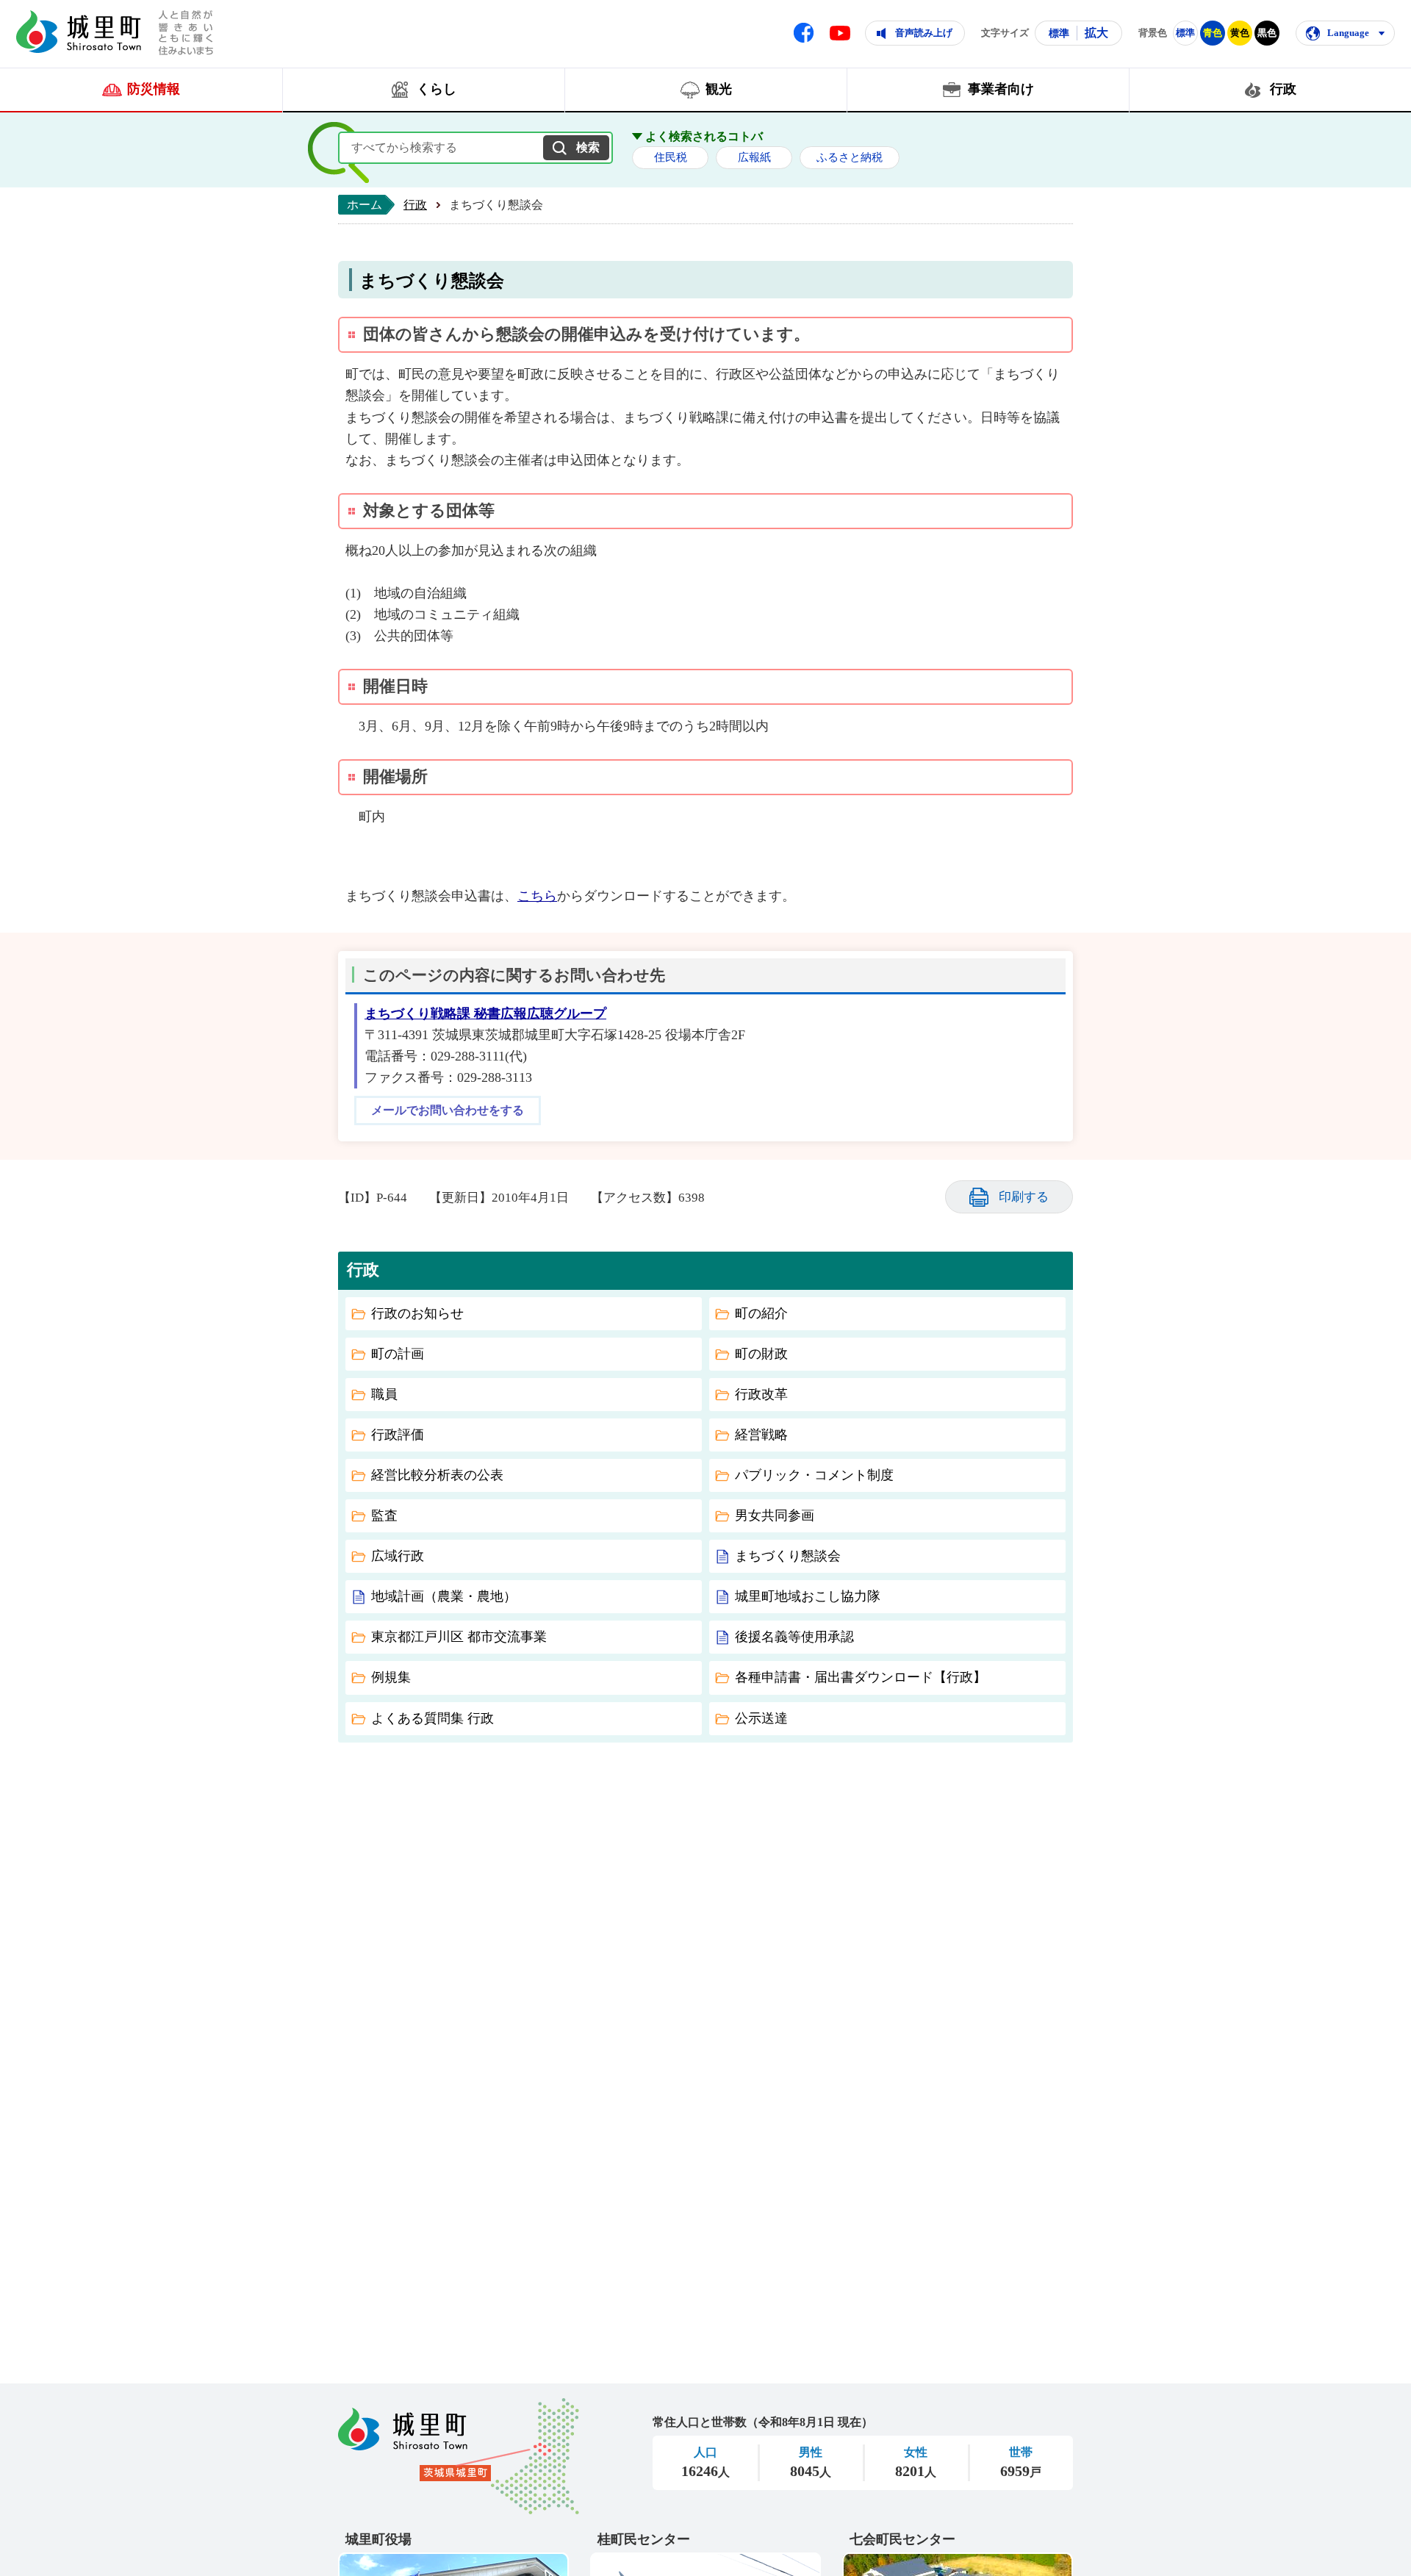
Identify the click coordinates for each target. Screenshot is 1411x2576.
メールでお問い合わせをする (448, 1111)
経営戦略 (761, 1435)
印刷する (1024, 1197)
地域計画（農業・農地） (444, 1596)
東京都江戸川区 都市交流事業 (459, 1637)
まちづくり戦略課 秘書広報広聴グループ (485, 1013)
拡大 (1096, 33)
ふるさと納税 (850, 157)
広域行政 (398, 1556)
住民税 (671, 157)
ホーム (365, 205)
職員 (384, 1394)
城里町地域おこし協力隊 (808, 1596)
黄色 (1240, 33)
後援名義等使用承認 (794, 1637)
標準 (1059, 33)
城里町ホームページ (79, 32)
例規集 (391, 1677)
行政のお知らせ (417, 1313)
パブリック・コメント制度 (814, 1475)
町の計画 (398, 1354)
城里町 (459, 2456)
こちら (537, 896)
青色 (1213, 33)
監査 (384, 1515)
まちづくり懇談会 (788, 1556)
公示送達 (761, 1718)
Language (1348, 33)
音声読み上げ (924, 33)
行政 (415, 205)
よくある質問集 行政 (432, 1718)
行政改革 (761, 1394)
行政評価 (398, 1435)
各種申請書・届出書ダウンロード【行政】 (861, 1677)
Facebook (804, 33)
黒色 (1267, 33)
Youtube (840, 33)
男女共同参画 (775, 1515)
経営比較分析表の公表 (437, 1475)
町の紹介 (761, 1313)
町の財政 (761, 1354)
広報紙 (754, 157)
